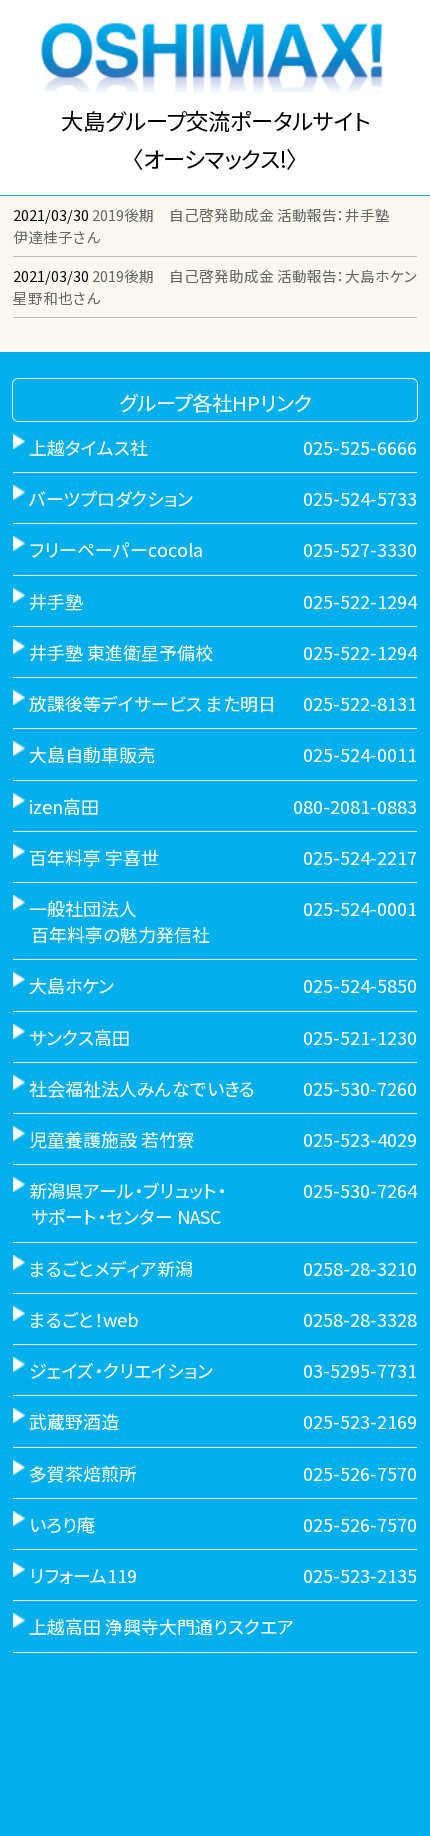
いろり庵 (62, 1524)
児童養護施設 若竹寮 (112, 1139)
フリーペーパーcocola (116, 549)
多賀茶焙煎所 (83, 1473)
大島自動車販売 (92, 754)
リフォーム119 (83, 1575)
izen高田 (64, 806)
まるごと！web (84, 1319)
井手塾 (56, 601)
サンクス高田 (79, 1037)
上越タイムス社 (88, 447)
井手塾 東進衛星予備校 (121, 652)
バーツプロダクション (111, 498)
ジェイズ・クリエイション (121, 1370)
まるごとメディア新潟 (111, 1268)
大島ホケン (71, 985)
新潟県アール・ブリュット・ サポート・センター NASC (119, 1203)
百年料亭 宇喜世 (94, 857)
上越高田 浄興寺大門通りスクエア (161, 1626)
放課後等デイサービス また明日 (152, 703)
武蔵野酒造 (74, 1421)
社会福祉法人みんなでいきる (142, 1088)
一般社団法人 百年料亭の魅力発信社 (111, 921)
